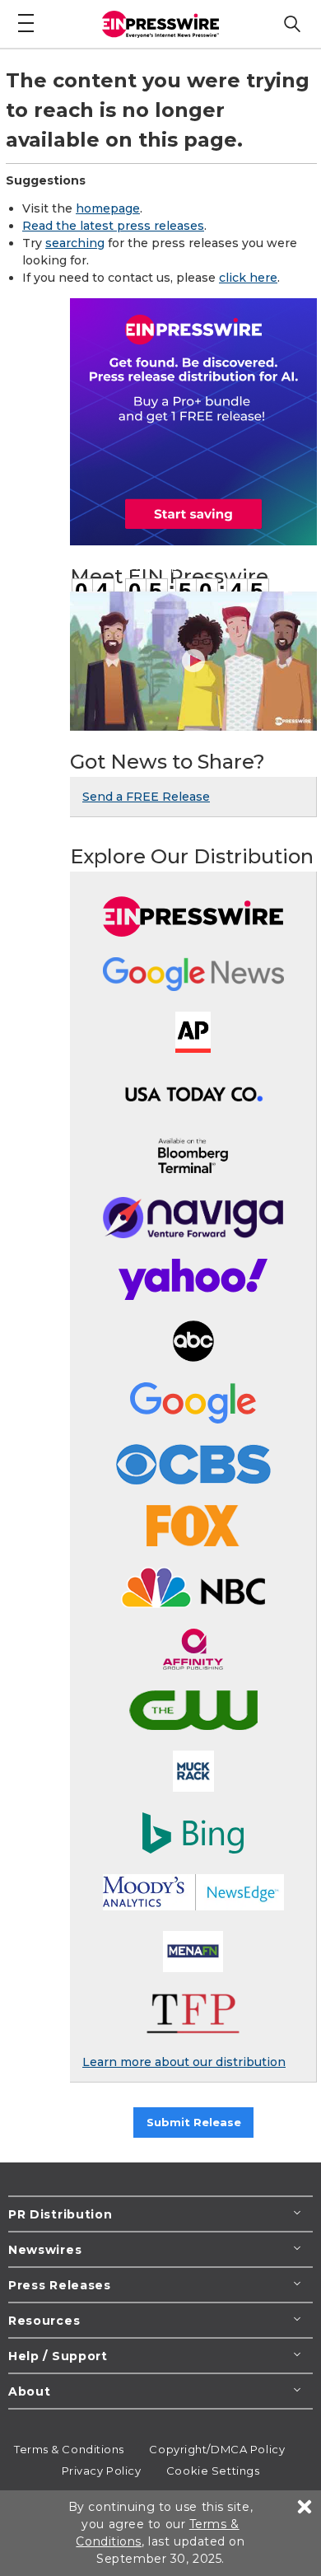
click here (248, 278)
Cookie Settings (213, 2471)
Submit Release (194, 2122)
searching (75, 243)
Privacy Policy (102, 2471)
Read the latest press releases (113, 226)
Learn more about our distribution (184, 2062)
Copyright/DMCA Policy (217, 2449)
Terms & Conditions (69, 2449)
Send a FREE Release (146, 797)
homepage (108, 208)
